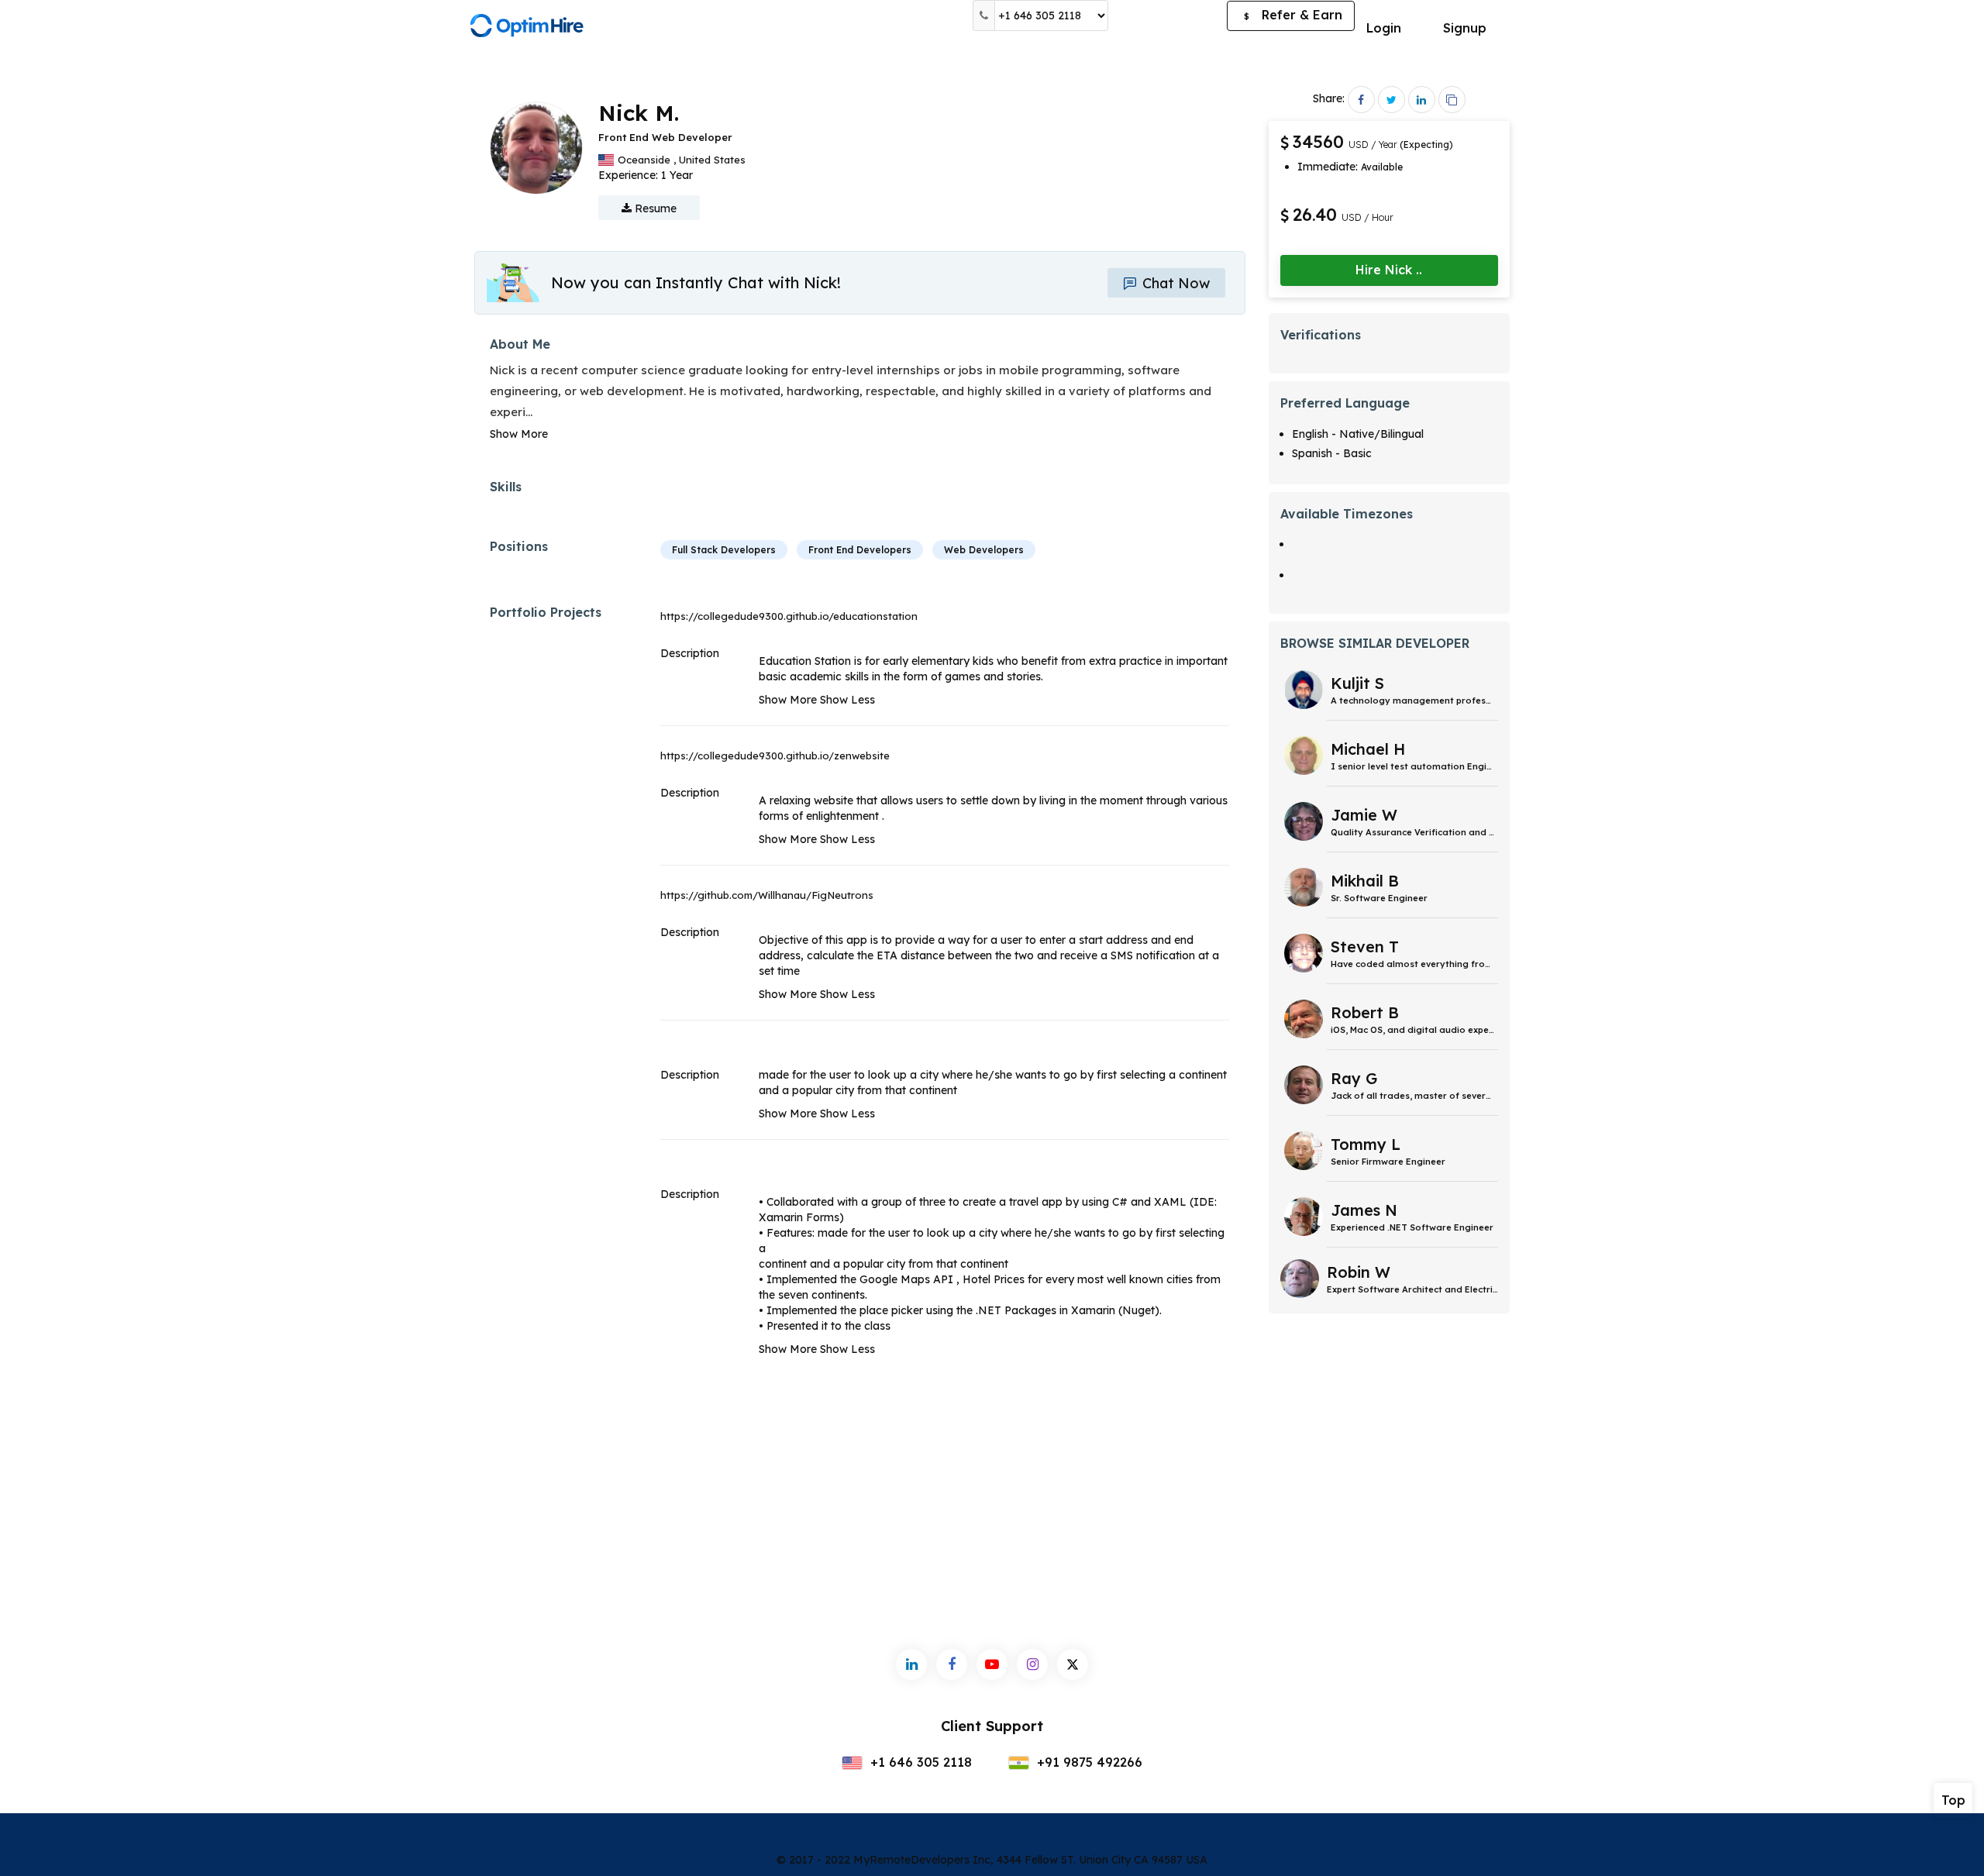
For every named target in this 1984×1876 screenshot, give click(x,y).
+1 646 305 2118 (919, 1762)
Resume (654, 208)
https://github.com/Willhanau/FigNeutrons (767, 895)
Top (1953, 1800)
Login (1384, 28)
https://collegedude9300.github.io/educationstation (789, 616)
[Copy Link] (1452, 100)
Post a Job (1168, 15)
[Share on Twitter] (1392, 100)
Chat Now (1174, 283)
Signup (1465, 28)
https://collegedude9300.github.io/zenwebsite (775, 756)
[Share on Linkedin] (1422, 100)
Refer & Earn (1293, 15)
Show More (519, 434)
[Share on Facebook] (1361, 100)
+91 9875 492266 (1088, 1762)
